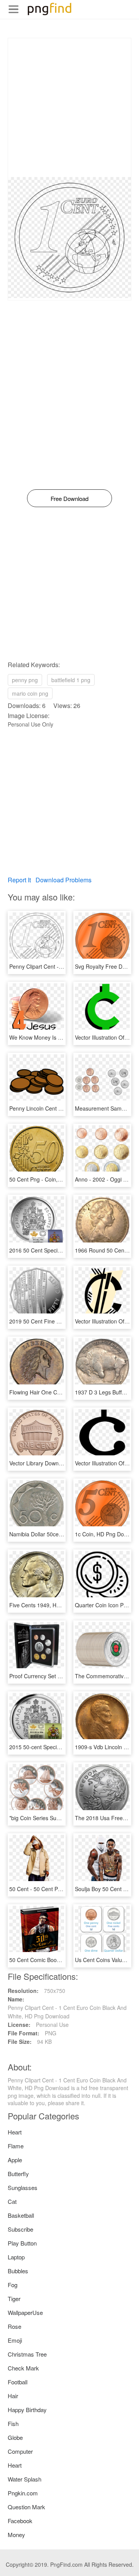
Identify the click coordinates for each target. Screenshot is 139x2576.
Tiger (14, 2299)
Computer (20, 2451)
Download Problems (64, 880)
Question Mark (26, 2507)
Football (18, 2382)
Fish (13, 2423)
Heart (15, 2132)
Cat (12, 2201)
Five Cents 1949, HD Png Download (53, 1605)
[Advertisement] (69, 108)
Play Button (22, 2243)
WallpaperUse (25, 2312)
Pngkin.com (23, 2493)
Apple (15, 2160)
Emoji (15, 2340)
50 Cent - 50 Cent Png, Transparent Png (59, 1889)
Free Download (69, 498)
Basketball (21, 2215)
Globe (15, 2437)
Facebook (20, 2521)
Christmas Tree (27, 2354)
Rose (14, 2326)
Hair (13, 2396)
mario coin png (30, 693)
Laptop (16, 2257)
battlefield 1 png (71, 680)
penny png (25, 680)
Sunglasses (23, 2187)
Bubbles (18, 2271)
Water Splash (25, 2479)
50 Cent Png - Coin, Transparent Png (55, 1179)
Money (16, 2535)
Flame (16, 2146)
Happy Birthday (27, 2410)
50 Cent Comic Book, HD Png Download (58, 1960)
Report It (19, 880)
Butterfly (18, 2174)
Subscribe (20, 2229)
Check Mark (23, 2368)
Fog (13, 2285)
